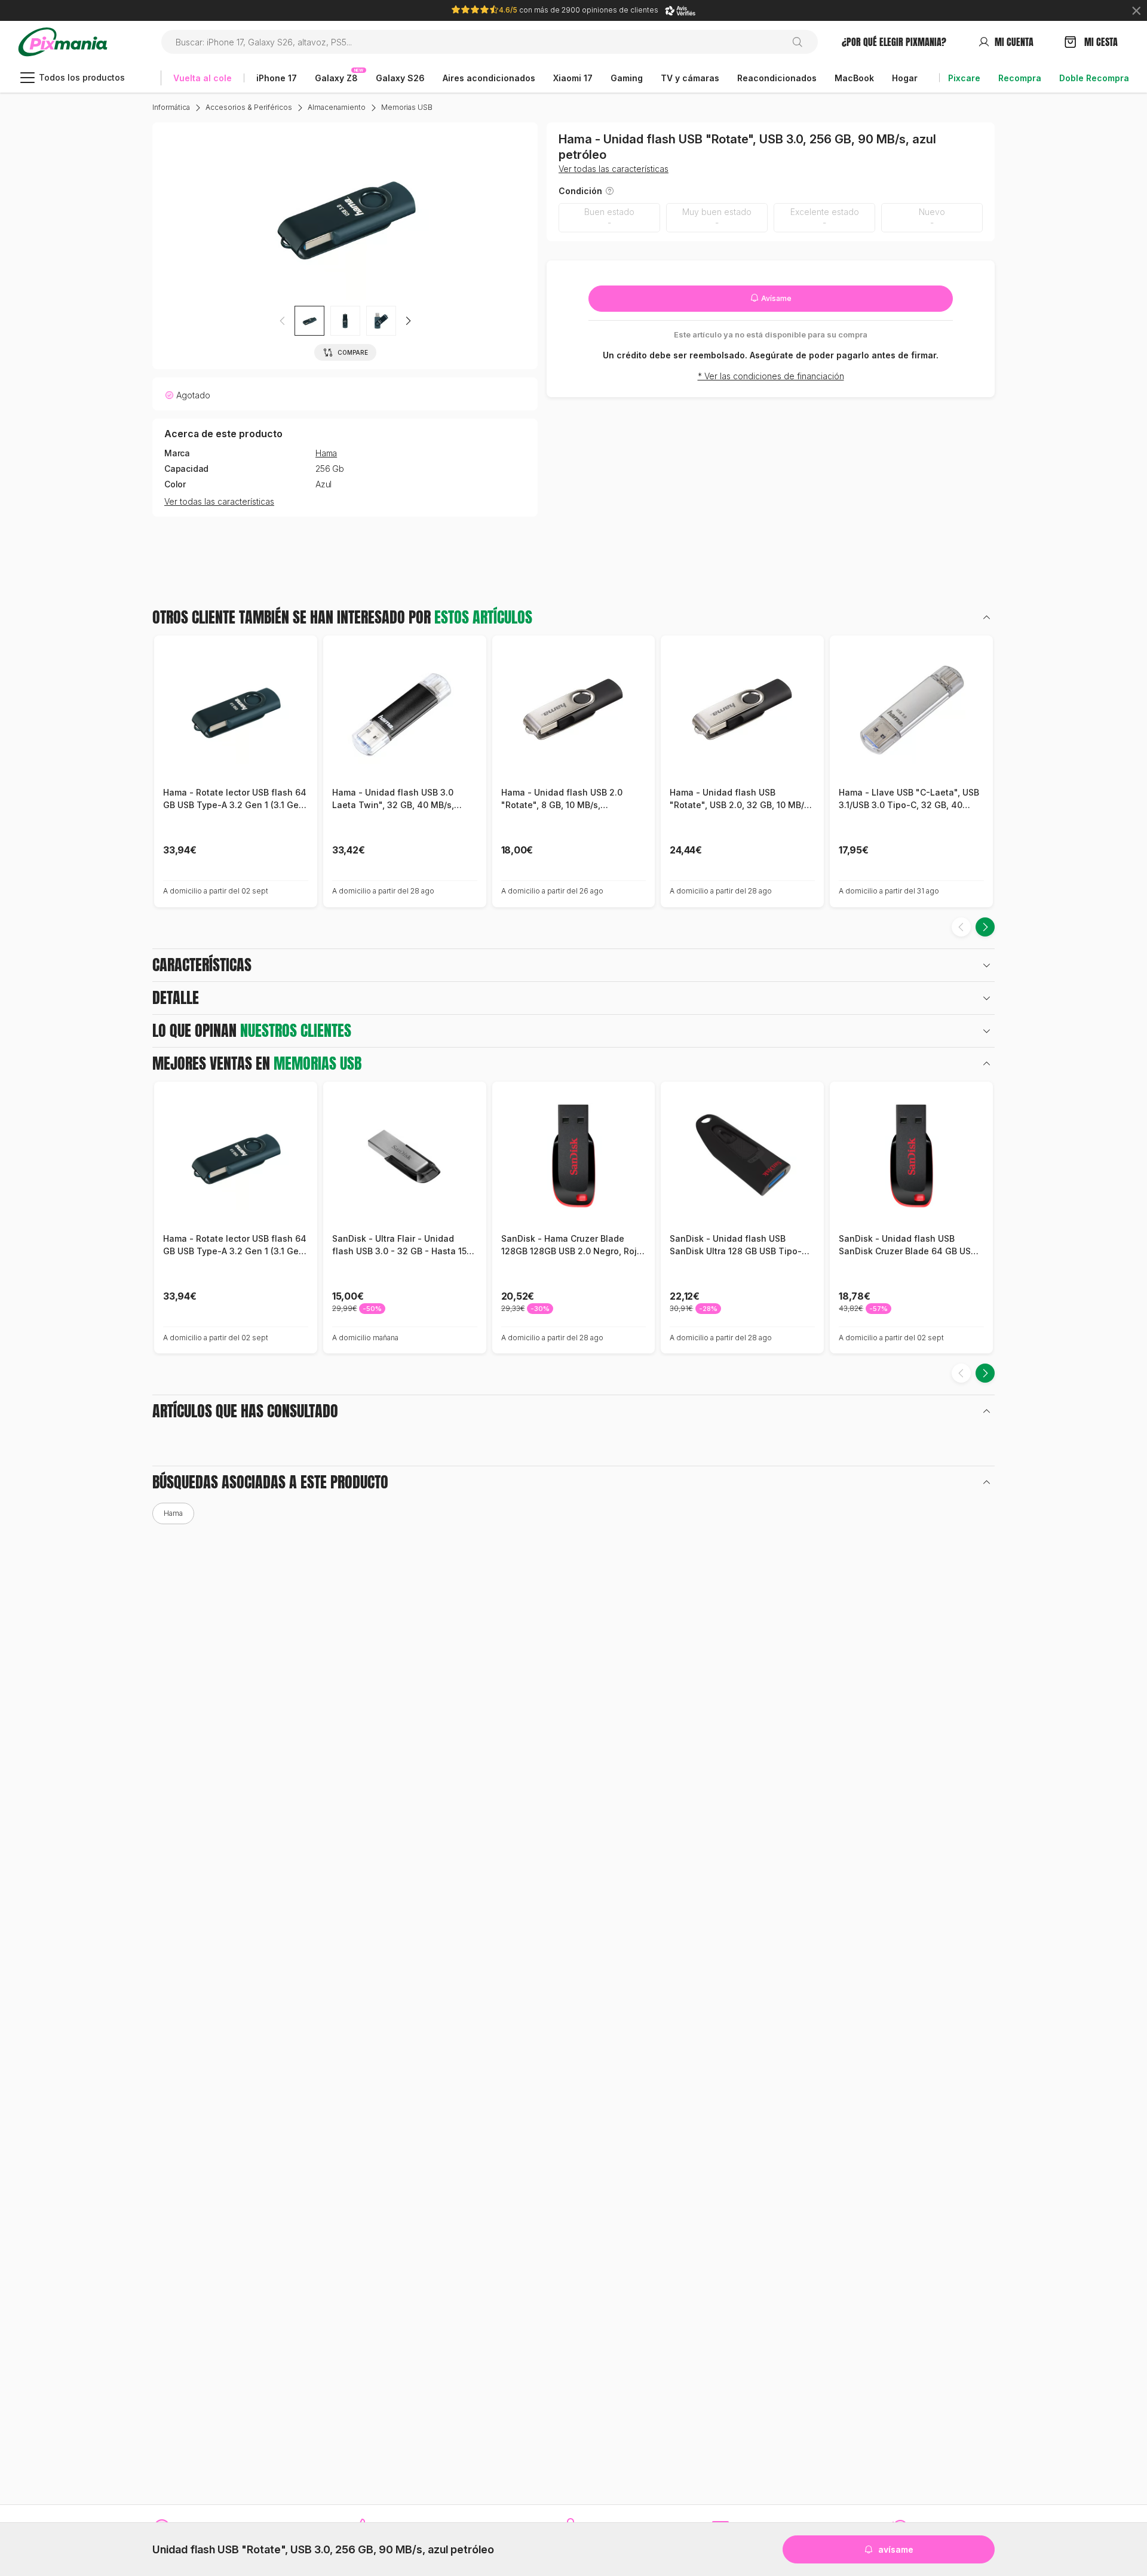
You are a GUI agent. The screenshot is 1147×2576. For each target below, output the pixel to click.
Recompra (1020, 78)
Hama (326, 453)
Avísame (775, 298)
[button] (408, 321)
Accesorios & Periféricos (249, 107)
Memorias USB (407, 107)
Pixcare (964, 78)
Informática (171, 107)
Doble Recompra (1094, 78)
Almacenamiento (337, 107)
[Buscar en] (802, 42)
